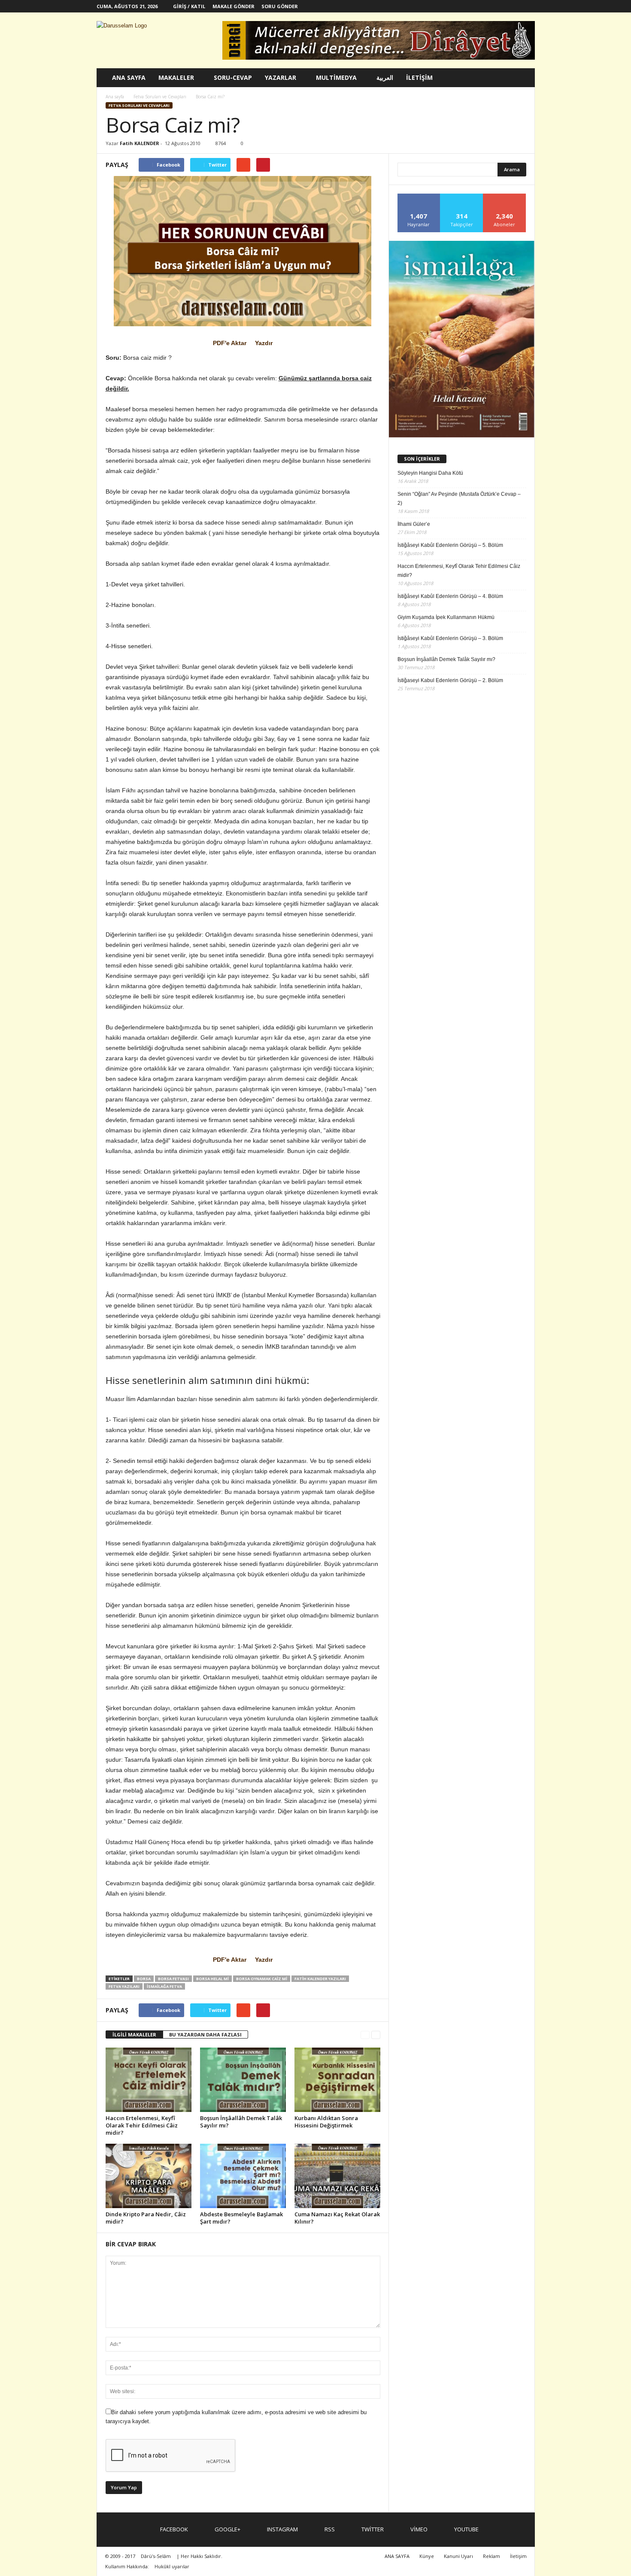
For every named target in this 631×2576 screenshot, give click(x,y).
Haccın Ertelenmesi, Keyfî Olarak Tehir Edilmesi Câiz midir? (142, 2125)
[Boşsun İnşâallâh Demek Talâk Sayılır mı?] (243, 2080)
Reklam (491, 2556)
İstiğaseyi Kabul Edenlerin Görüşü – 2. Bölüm (450, 680)
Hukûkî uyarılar (172, 2566)
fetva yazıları (124, 1986)
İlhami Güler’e (414, 524)
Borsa (144, 1979)
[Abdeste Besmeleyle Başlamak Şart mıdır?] (243, 2176)
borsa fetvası (173, 1979)
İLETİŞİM (419, 77)
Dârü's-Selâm (156, 2556)
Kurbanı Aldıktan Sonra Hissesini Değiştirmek (326, 2122)
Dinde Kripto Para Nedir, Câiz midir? (146, 2218)
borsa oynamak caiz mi (262, 1979)
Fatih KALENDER (140, 143)
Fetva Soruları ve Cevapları (139, 105)
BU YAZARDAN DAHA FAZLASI (205, 2034)
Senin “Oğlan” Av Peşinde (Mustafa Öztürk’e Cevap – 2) (459, 499)
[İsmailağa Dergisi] (462, 339)
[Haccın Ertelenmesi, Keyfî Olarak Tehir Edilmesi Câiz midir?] (149, 2080)
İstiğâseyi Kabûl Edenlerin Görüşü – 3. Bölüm (450, 638)
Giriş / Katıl (189, 6)
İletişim (518, 2556)
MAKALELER (176, 77)
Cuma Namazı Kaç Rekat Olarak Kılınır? (337, 2218)
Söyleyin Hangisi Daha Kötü (430, 473)
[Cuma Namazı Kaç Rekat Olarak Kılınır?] (337, 2176)
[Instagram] (475, 6)
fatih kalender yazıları (320, 1979)
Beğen (419, 197)
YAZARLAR (281, 77)
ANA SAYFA (129, 77)
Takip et (462, 197)
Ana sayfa (115, 97)
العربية (385, 77)
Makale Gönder (234, 6)
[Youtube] (528, 6)
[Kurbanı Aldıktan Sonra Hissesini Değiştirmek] (337, 2080)
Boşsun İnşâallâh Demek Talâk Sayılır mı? (241, 2122)
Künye (427, 2556)
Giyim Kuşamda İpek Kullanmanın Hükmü (446, 617)
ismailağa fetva (164, 1986)
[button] (522, 78)
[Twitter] (502, 6)
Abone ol (505, 197)
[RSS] (488, 6)
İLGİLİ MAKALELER (134, 2034)
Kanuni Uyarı (458, 2556)
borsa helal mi (212, 1979)
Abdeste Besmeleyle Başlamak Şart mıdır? (241, 2218)
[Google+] (462, 6)
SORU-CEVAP (233, 77)
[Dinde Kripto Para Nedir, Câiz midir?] (149, 2176)
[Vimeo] (515, 6)
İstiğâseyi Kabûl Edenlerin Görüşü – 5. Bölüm (450, 545)
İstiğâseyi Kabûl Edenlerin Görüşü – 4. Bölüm (450, 596)
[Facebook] (449, 6)
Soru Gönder (280, 6)
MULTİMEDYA (336, 77)
